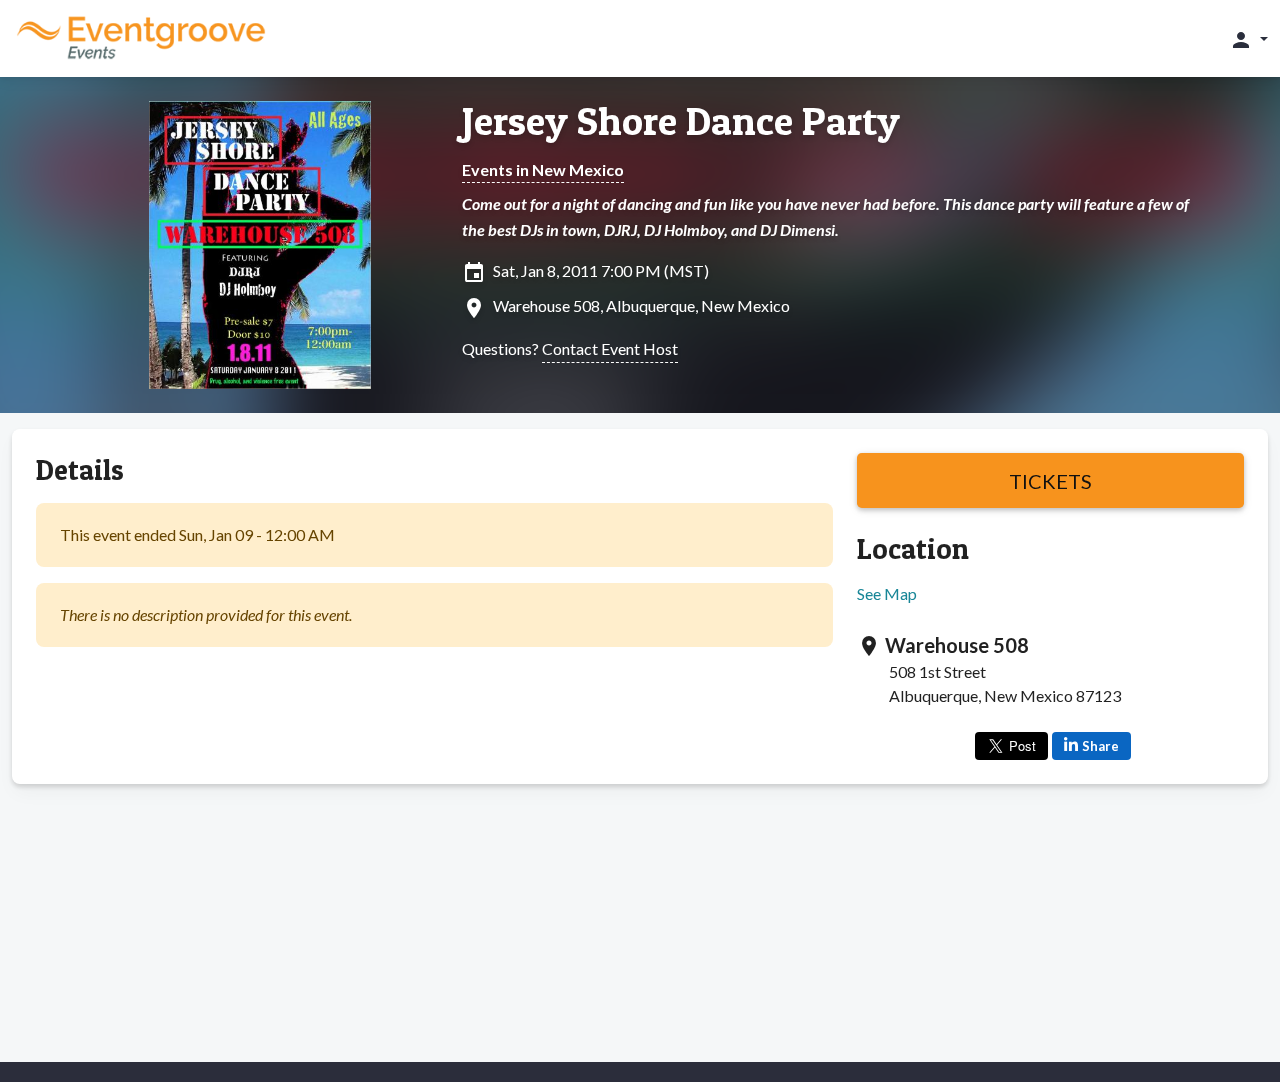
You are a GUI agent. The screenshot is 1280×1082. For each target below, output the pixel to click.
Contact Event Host (610, 348)
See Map (887, 593)
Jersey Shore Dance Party (681, 121)
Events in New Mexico (543, 169)
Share (1100, 746)
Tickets (1050, 481)
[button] (1248, 39)
